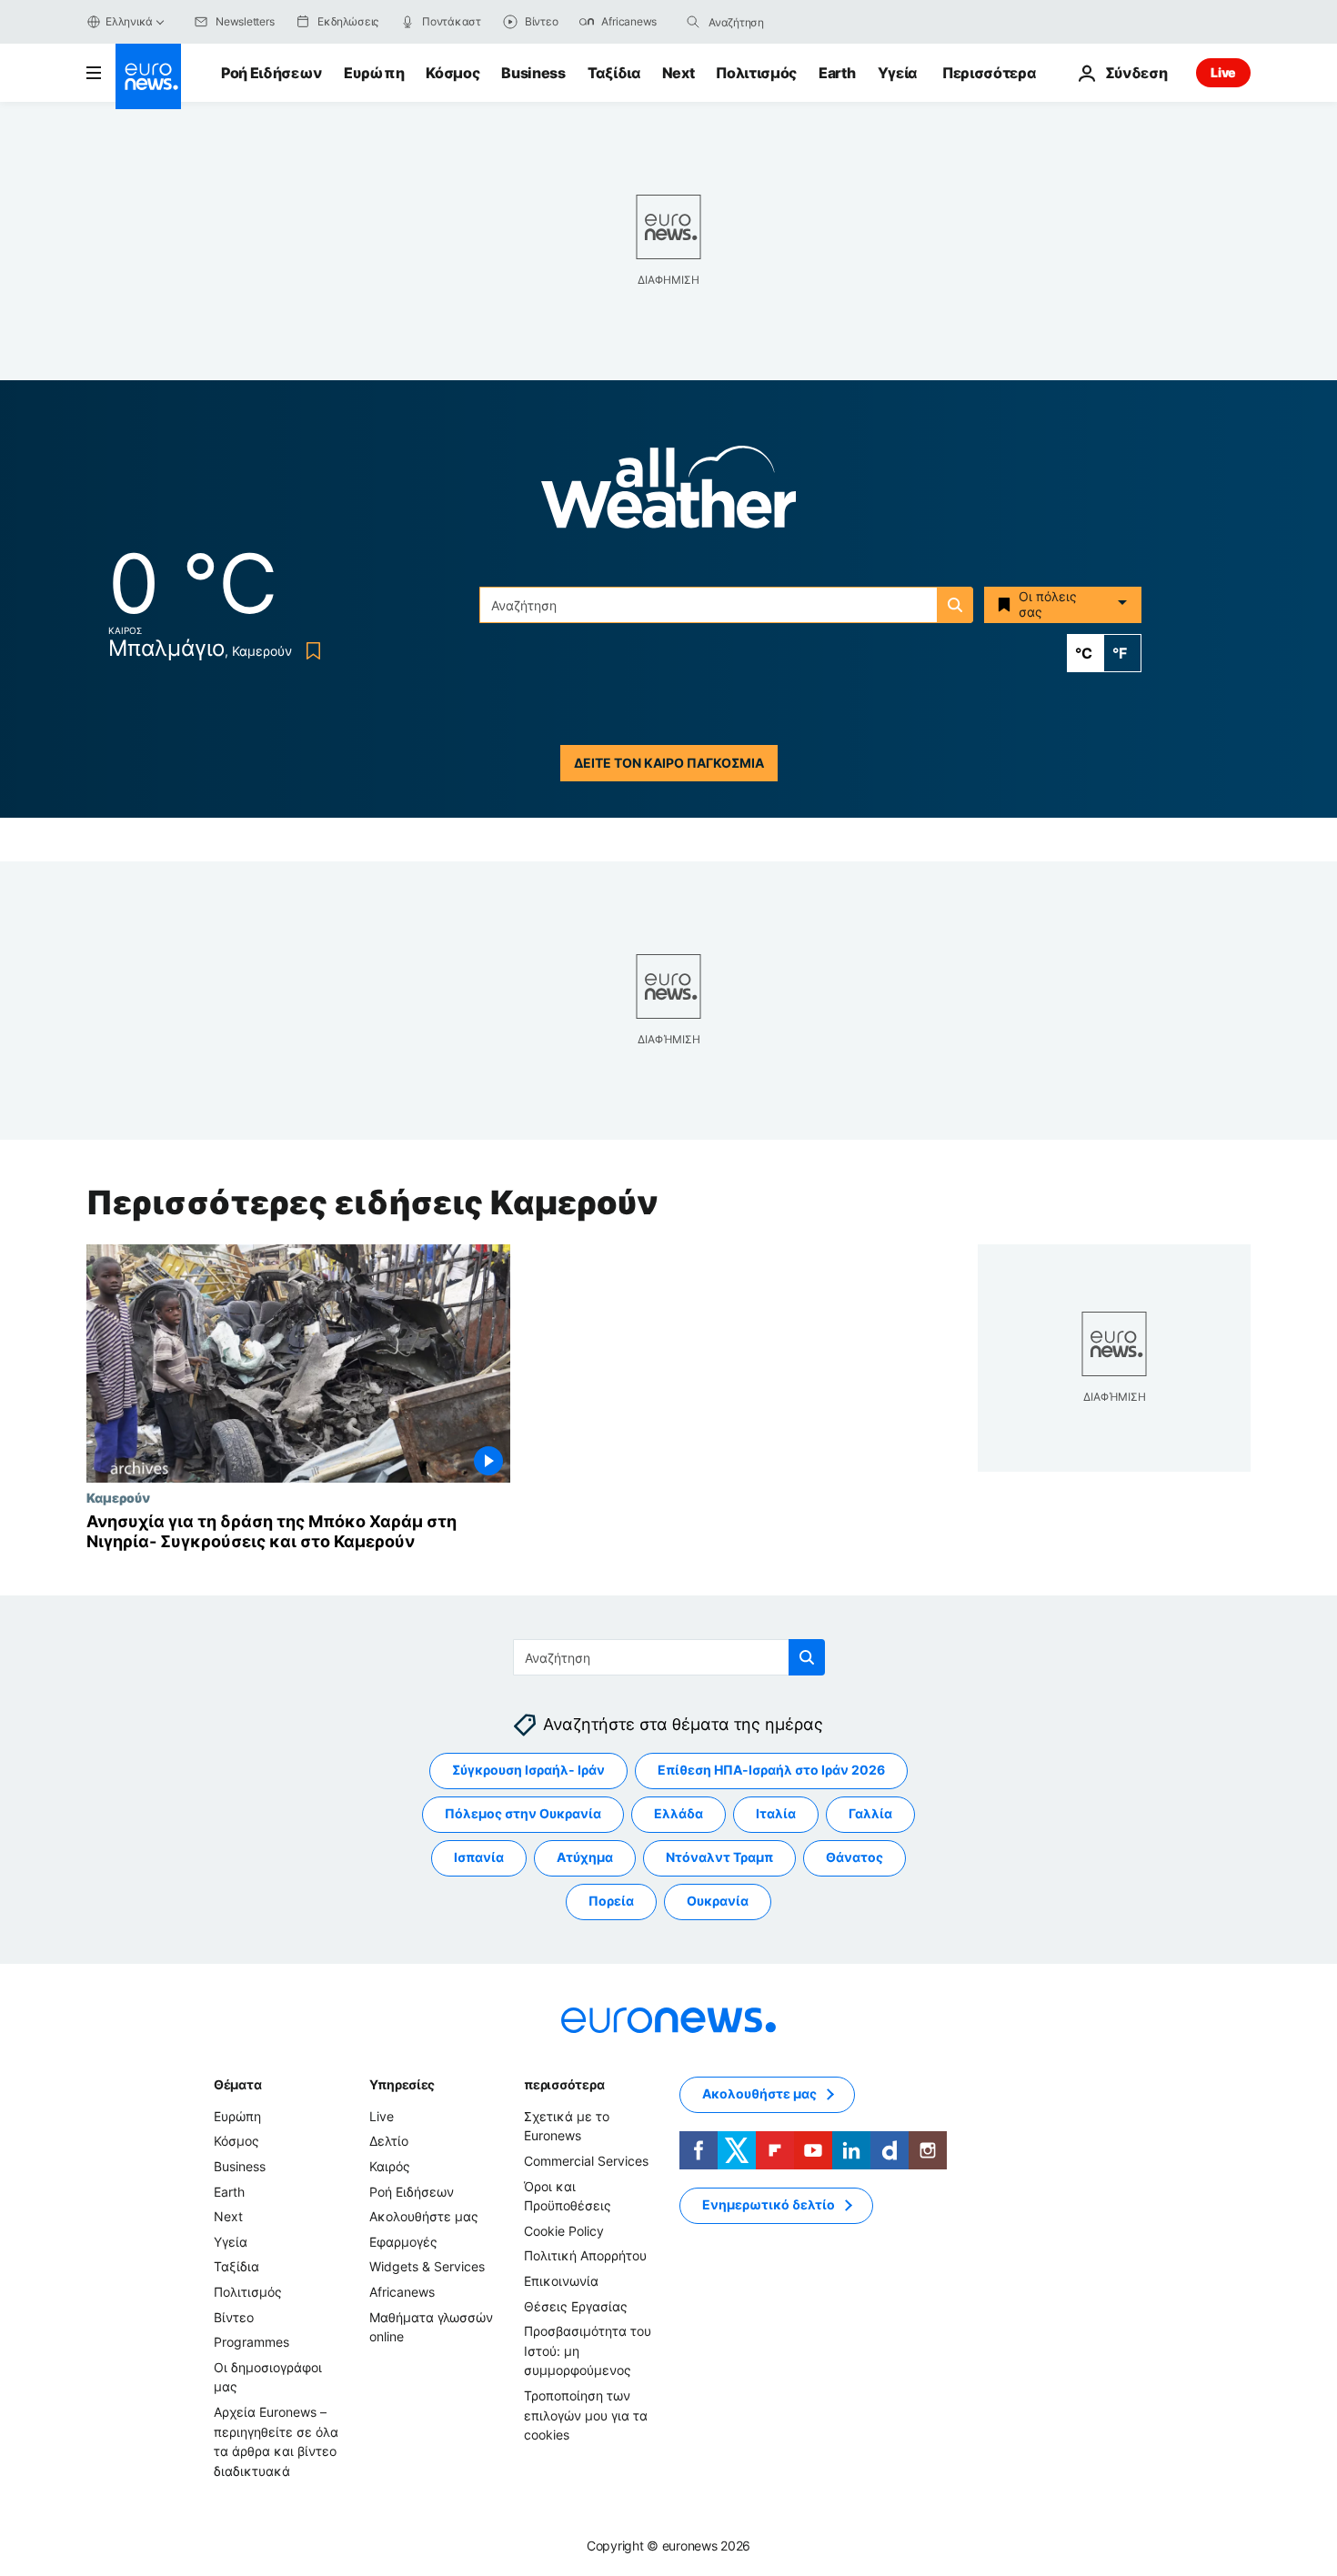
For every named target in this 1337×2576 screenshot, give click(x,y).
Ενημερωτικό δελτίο (769, 2204)
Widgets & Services (427, 2266)
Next (679, 73)
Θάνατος (854, 1857)
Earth (837, 73)
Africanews (402, 2291)
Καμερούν (118, 1497)
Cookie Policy (564, 2230)
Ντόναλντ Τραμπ (719, 1857)
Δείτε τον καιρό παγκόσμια (669, 763)
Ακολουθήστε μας (424, 2216)
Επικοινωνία (561, 2280)
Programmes (251, 2342)
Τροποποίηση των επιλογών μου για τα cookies (586, 2414)
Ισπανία (479, 1857)
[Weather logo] (668, 493)
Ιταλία (776, 1813)
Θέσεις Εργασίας (576, 2305)
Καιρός (390, 2165)
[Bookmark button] (310, 651)
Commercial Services (586, 2160)
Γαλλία (870, 1813)
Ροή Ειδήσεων (271, 73)
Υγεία (897, 73)
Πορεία (611, 1901)
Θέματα (237, 2083)
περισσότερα (564, 2083)
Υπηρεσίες (402, 2083)
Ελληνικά (129, 21)
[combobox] (785, 22)
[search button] (693, 22)
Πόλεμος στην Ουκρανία (523, 1813)
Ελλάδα (679, 1813)
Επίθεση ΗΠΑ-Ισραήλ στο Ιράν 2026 (771, 1770)
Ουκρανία (718, 1901)
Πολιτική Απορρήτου (585, 2255)
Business (533, 73)
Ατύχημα (585, 1857)
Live (1223, 72)
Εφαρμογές (403, 2241)
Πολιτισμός (756, 73)
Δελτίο (389, 2141)
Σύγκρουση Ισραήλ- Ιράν (528, 1770)
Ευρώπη (374, 73)
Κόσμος (452, 73)
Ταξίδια (614, 73)
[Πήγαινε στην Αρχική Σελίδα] (148, 76)
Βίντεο (234, 2316)
